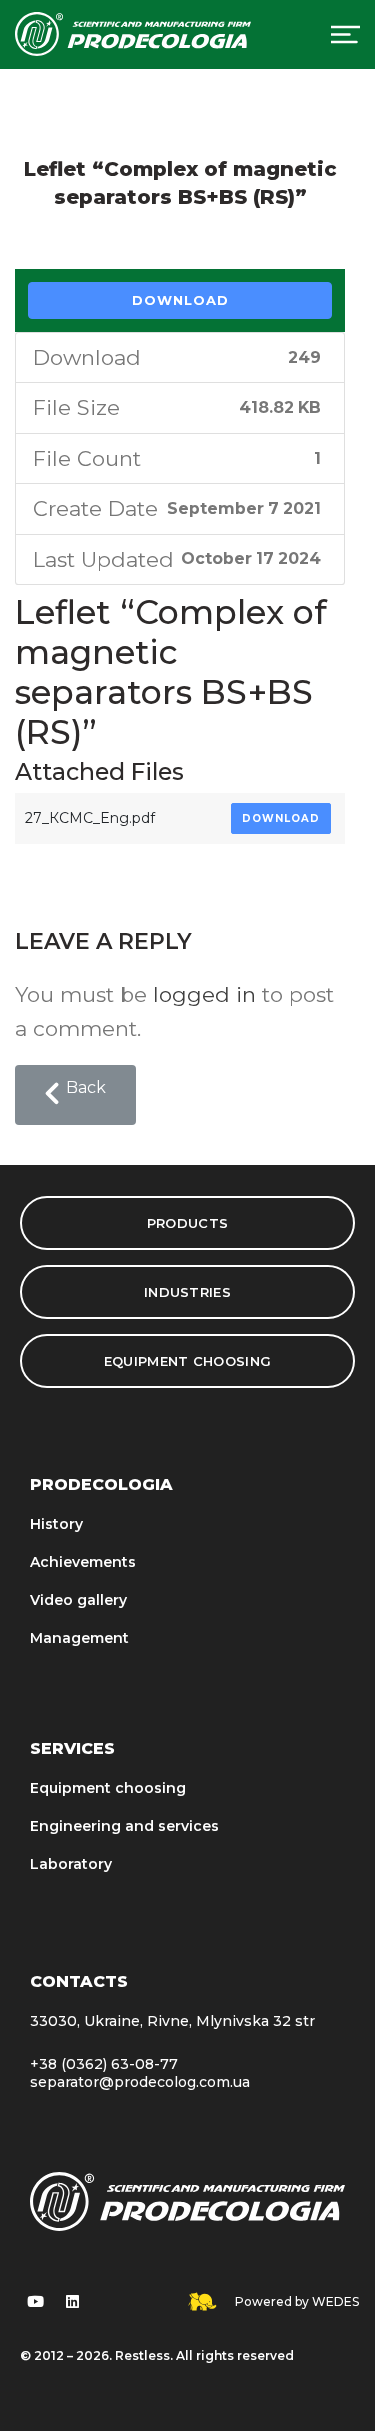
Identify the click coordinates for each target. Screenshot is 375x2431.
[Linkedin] (72, 2302)
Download (180, 300)
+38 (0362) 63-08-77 (104, 2064)
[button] (75, 1095)
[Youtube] (35, 2302)
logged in (204, 994)
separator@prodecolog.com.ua (140, 2082)
